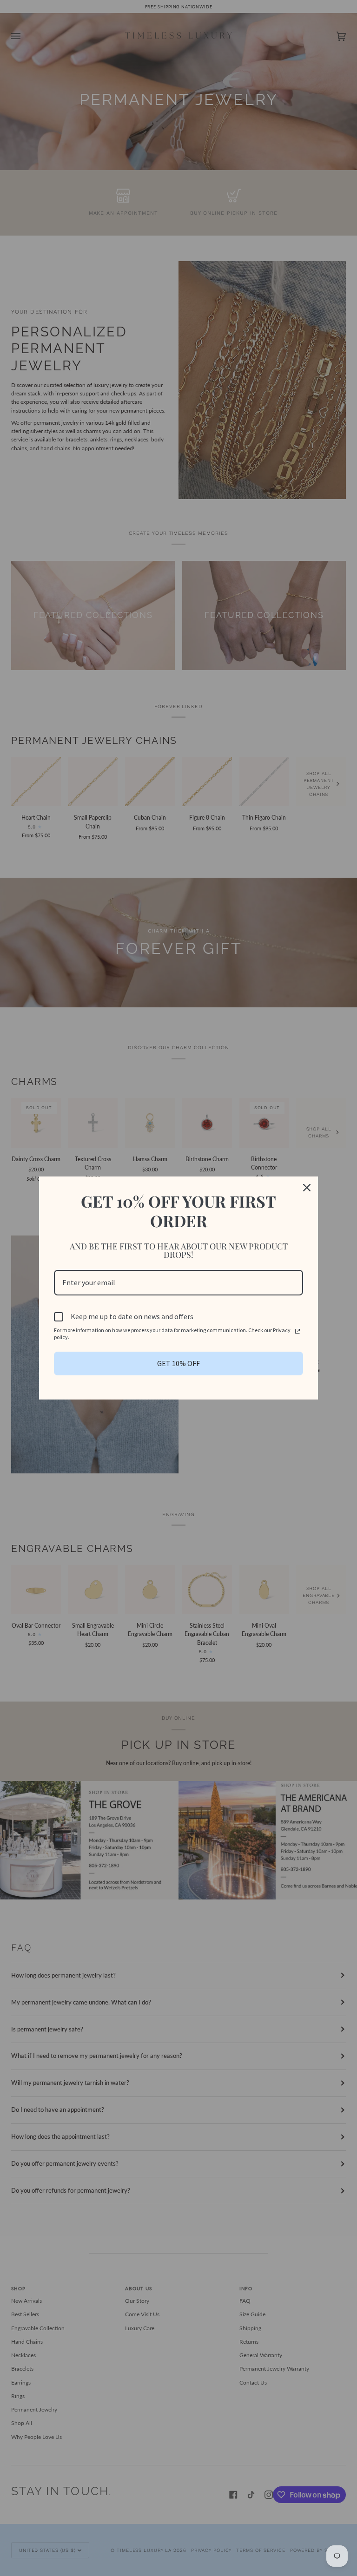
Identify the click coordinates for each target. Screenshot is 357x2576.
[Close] (307, 1188)
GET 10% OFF (178, 1363)
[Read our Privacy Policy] (297, 1331)
